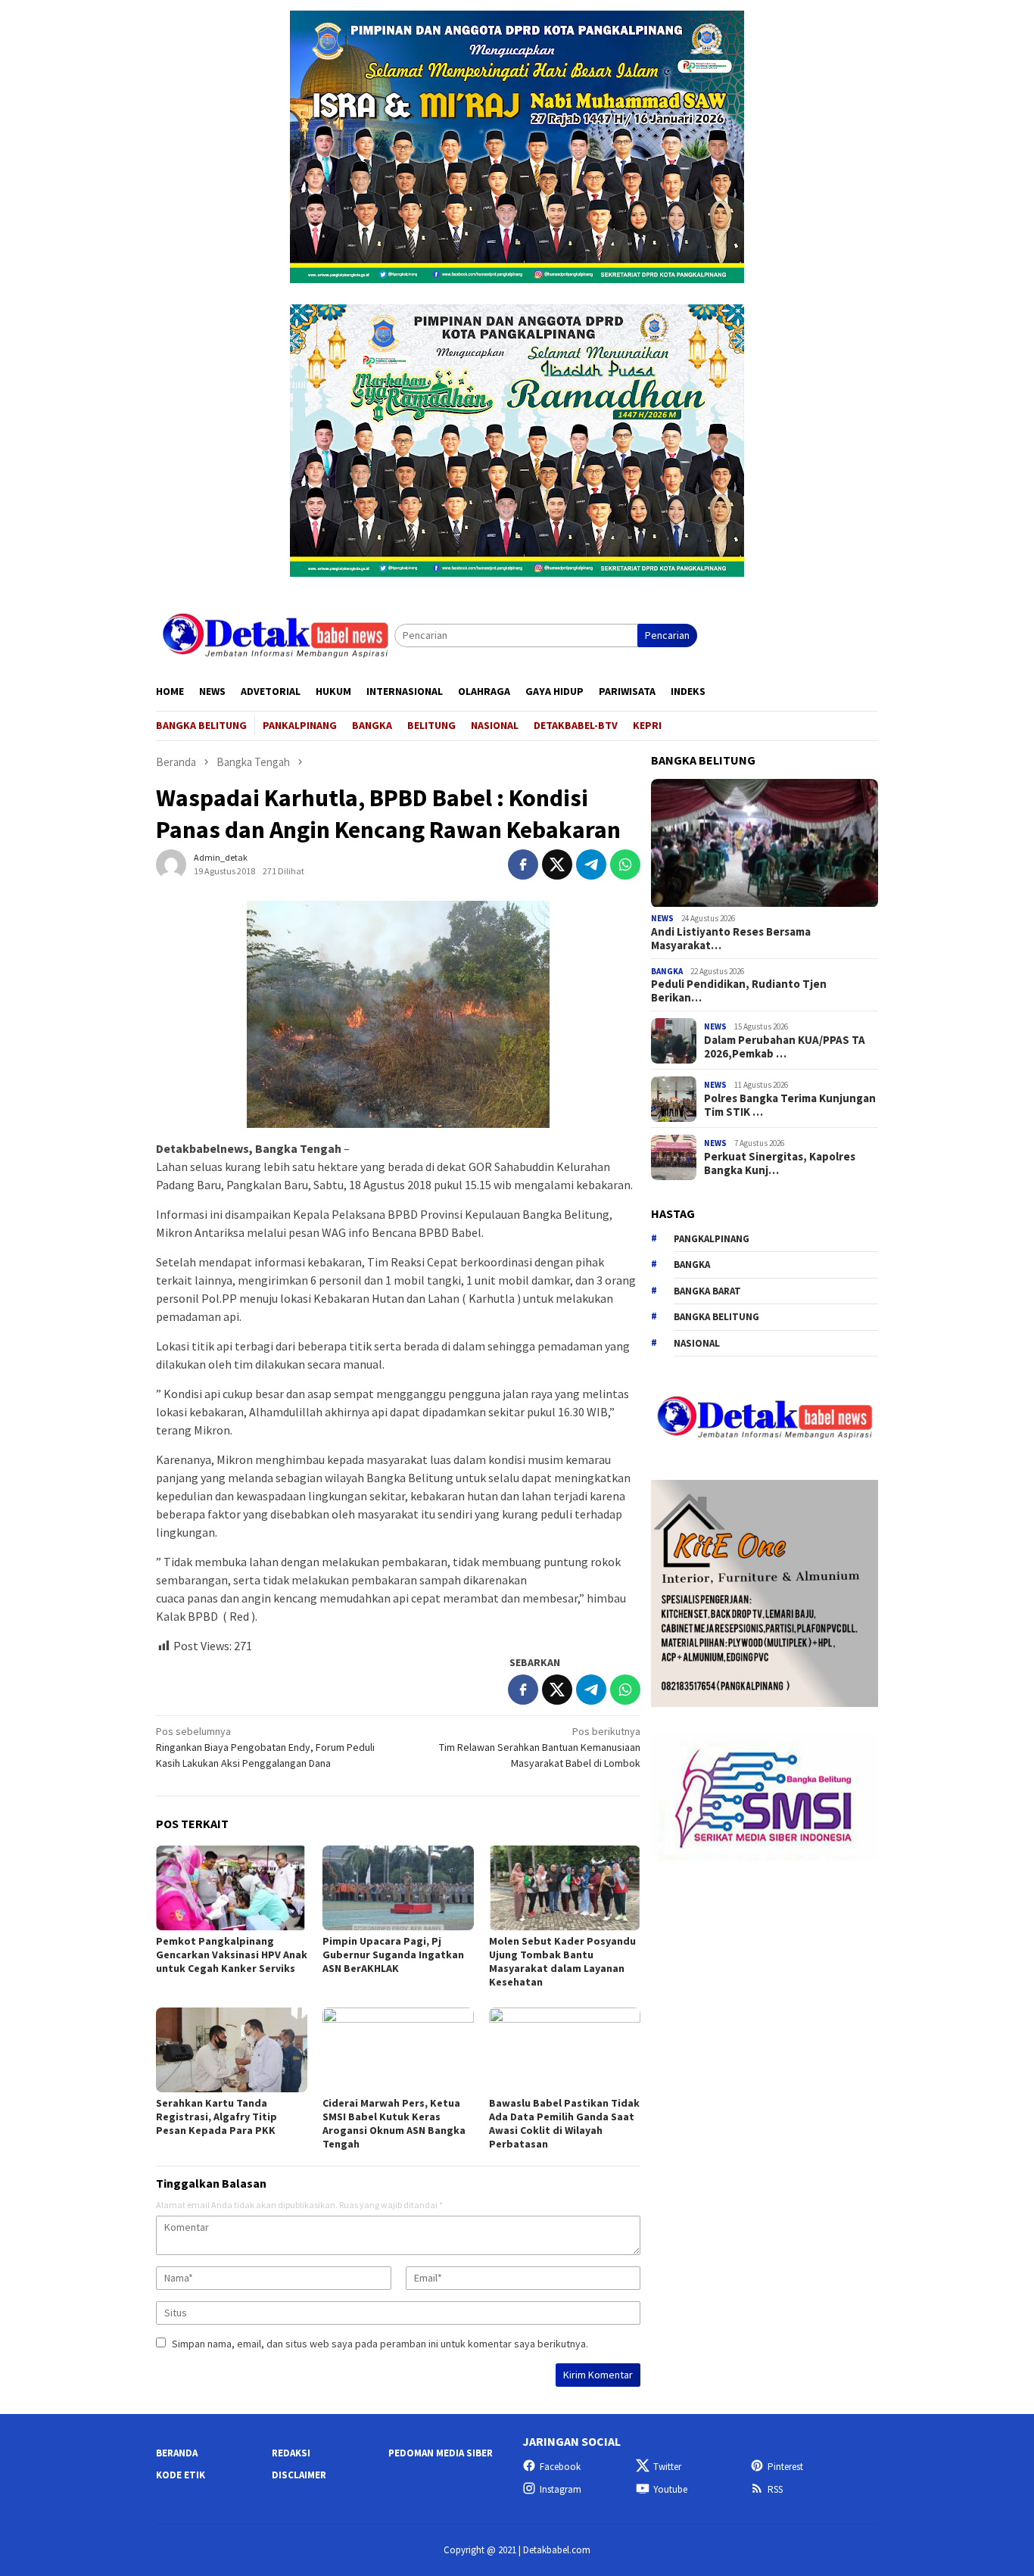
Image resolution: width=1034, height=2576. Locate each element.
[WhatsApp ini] (625, 864)
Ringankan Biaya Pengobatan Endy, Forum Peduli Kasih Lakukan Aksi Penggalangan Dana (265, 1747)
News (662, 919)
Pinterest (785, 2467)
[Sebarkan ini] (523, 864)
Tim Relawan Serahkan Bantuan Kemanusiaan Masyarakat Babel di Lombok (540, 1747)
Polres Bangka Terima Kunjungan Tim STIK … (790, 1105)
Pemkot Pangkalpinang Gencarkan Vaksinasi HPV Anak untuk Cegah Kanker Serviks (232, 1955)
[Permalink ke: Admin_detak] (171, 864)
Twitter (667, 2467)
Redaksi (291, 2453)
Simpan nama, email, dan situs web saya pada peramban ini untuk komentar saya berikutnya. (380, 2344)
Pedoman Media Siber (441, 2453)
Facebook (560, 2467)
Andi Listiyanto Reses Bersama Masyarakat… (731, 939)
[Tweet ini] (557, 864)
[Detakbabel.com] (275, 634)
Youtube (670, 2489)
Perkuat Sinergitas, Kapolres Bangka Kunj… (780, 1163)
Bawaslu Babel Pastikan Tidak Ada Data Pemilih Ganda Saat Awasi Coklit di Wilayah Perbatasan (564, 2123)
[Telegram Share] (591, 864)
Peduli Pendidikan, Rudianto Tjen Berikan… (739, 992)
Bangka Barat (707, 1291)
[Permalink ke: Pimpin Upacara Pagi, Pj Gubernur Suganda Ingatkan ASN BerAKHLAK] (398, 1888)
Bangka (667, 971)
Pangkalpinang (712, 1239)
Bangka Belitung (716, 1318)
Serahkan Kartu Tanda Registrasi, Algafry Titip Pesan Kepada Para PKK (216, 2117)
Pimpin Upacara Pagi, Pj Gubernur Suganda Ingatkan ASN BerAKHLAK (393, 1955)
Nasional (697, 1343)
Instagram (561, 2489)
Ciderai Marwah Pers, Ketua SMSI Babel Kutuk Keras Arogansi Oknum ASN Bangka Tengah (394, 2123)
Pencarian (667, 635)
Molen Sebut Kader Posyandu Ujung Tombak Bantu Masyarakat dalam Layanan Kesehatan (562, 1961)
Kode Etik (181, 2475)
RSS (775, 2489)
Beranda (177, 2453)
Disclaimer (299, 2475)
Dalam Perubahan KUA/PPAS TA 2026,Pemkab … (785, 1047)
